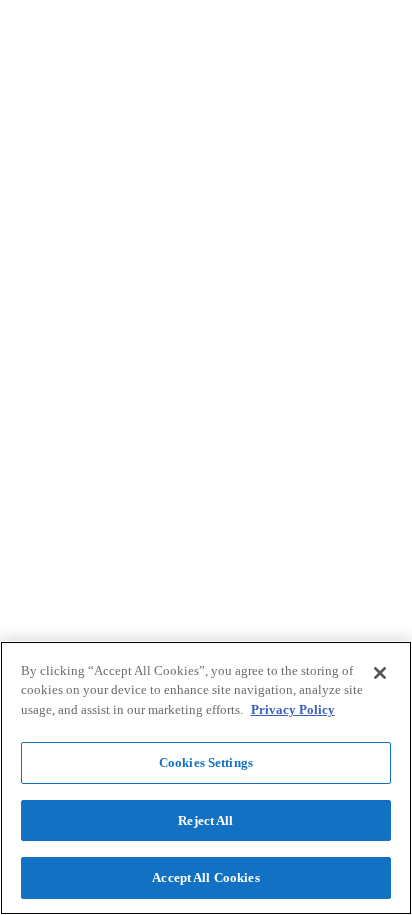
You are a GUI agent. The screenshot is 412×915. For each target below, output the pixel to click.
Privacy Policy (293, 709)
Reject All (205, 820)
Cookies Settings (206, 762)
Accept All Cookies (205, 877)
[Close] (380, 673)
